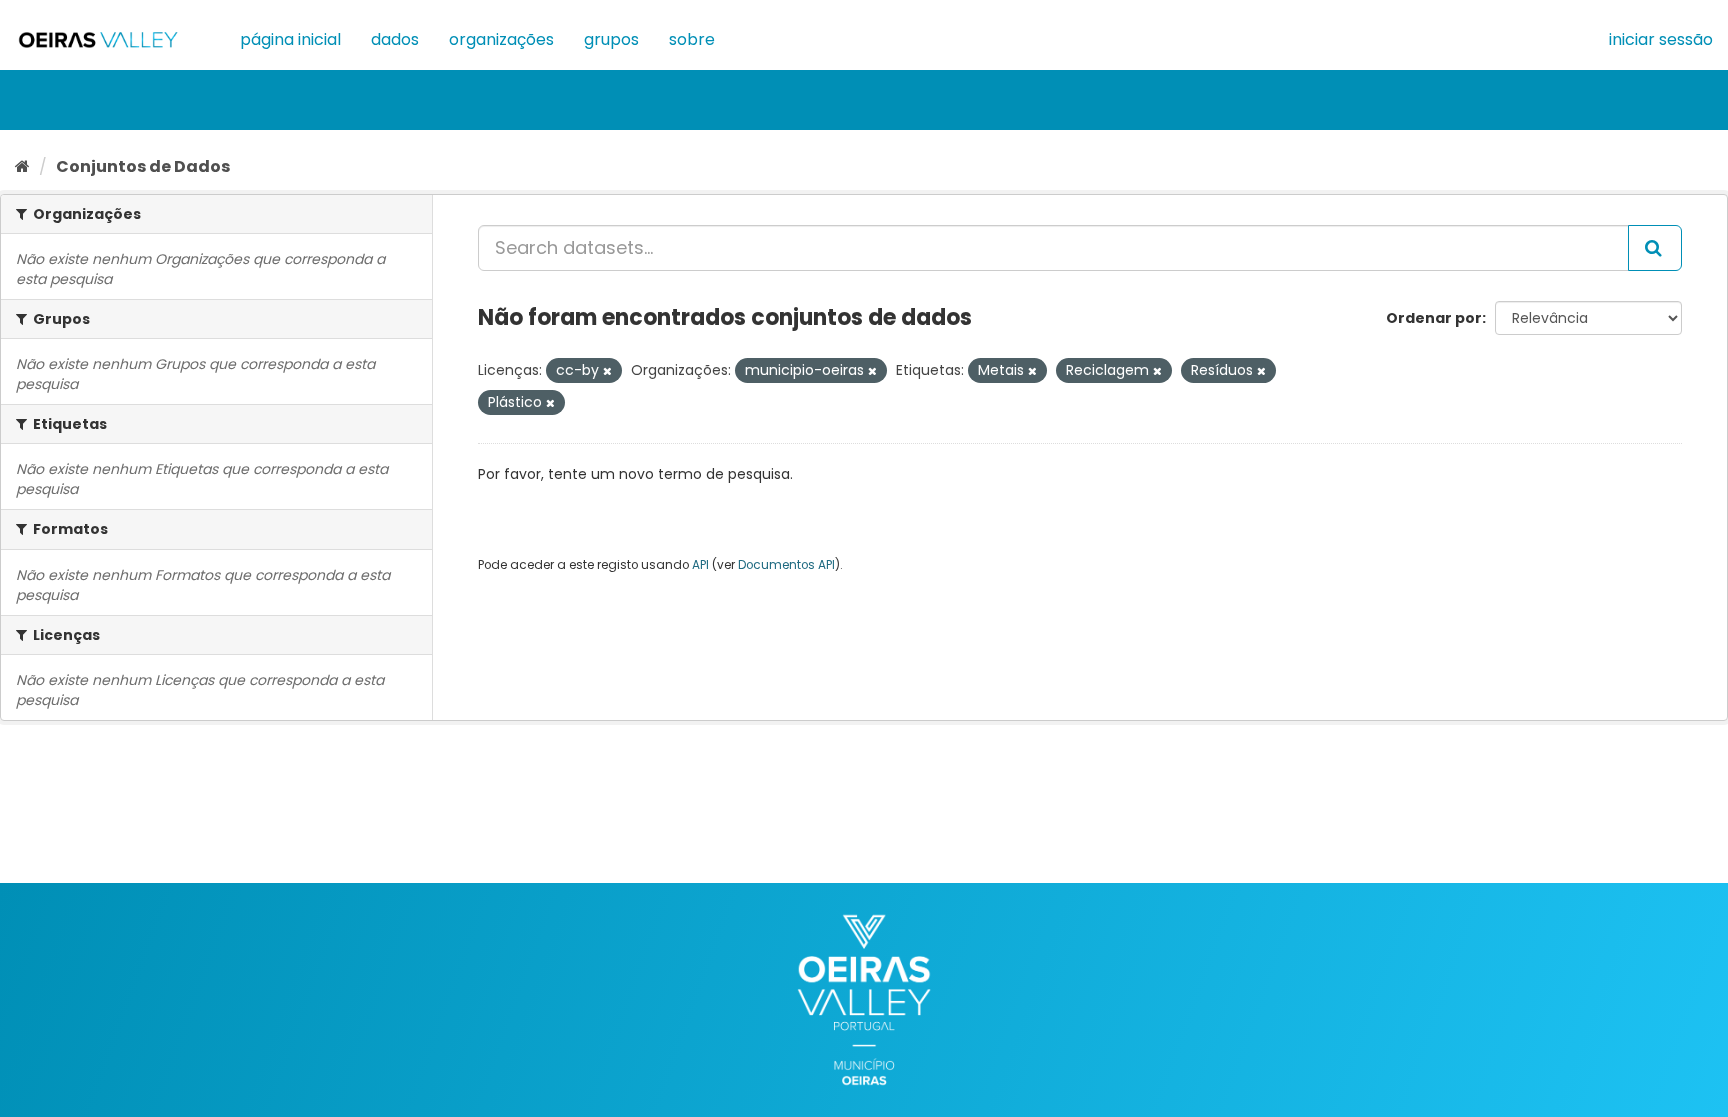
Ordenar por (1434, 318)
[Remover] (607, 371)
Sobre (692, 39)
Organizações (501, 39)
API (700, 565)
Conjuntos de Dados (143, 166)
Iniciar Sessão (1661, 39)
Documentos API (786, 565)
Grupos (611, 39)
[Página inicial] (22, 166)
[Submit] (1655, 248)
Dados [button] (395, 39)
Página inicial (290, 39)
